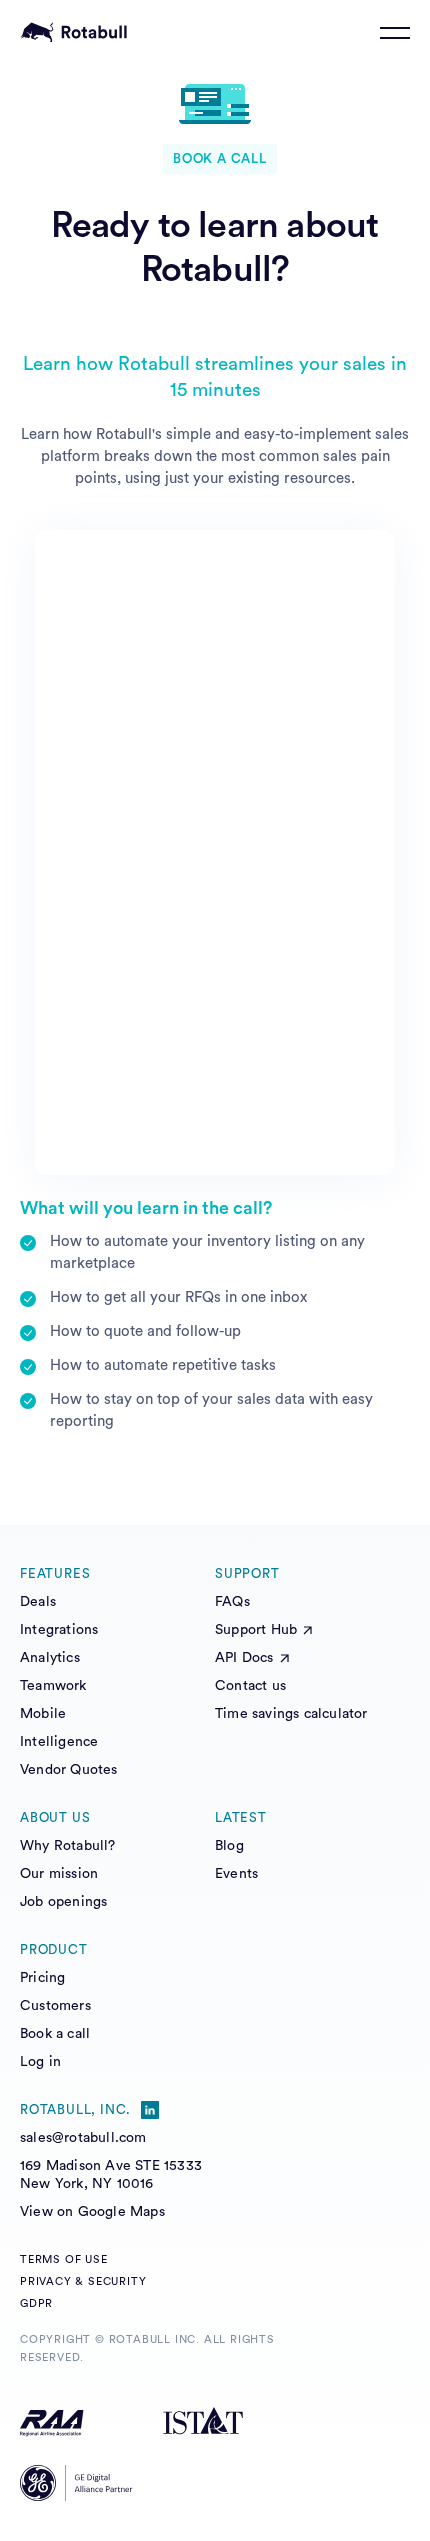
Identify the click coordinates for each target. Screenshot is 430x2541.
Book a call (55, 2034)
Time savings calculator (291, 1714)
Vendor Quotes (69, 1770)
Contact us (250, 1686)
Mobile (43, 1714)
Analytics (50, 1658)
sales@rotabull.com (83, 2138)
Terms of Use (64, 2259)
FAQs (232, 1602)
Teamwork (53, 1686)
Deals (38, 1602)
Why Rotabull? (68, 1846)
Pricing (42, 1978)
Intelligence (59, 1742)
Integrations (59, 1630)
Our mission (59, 1874)
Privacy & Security (83, 2281)
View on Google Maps (92, 2212)
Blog (229, 1846)
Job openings (63, 1902)
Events (236, 1874)
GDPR (36, 2303)
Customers (55, 2006)
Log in (40, 2062)
